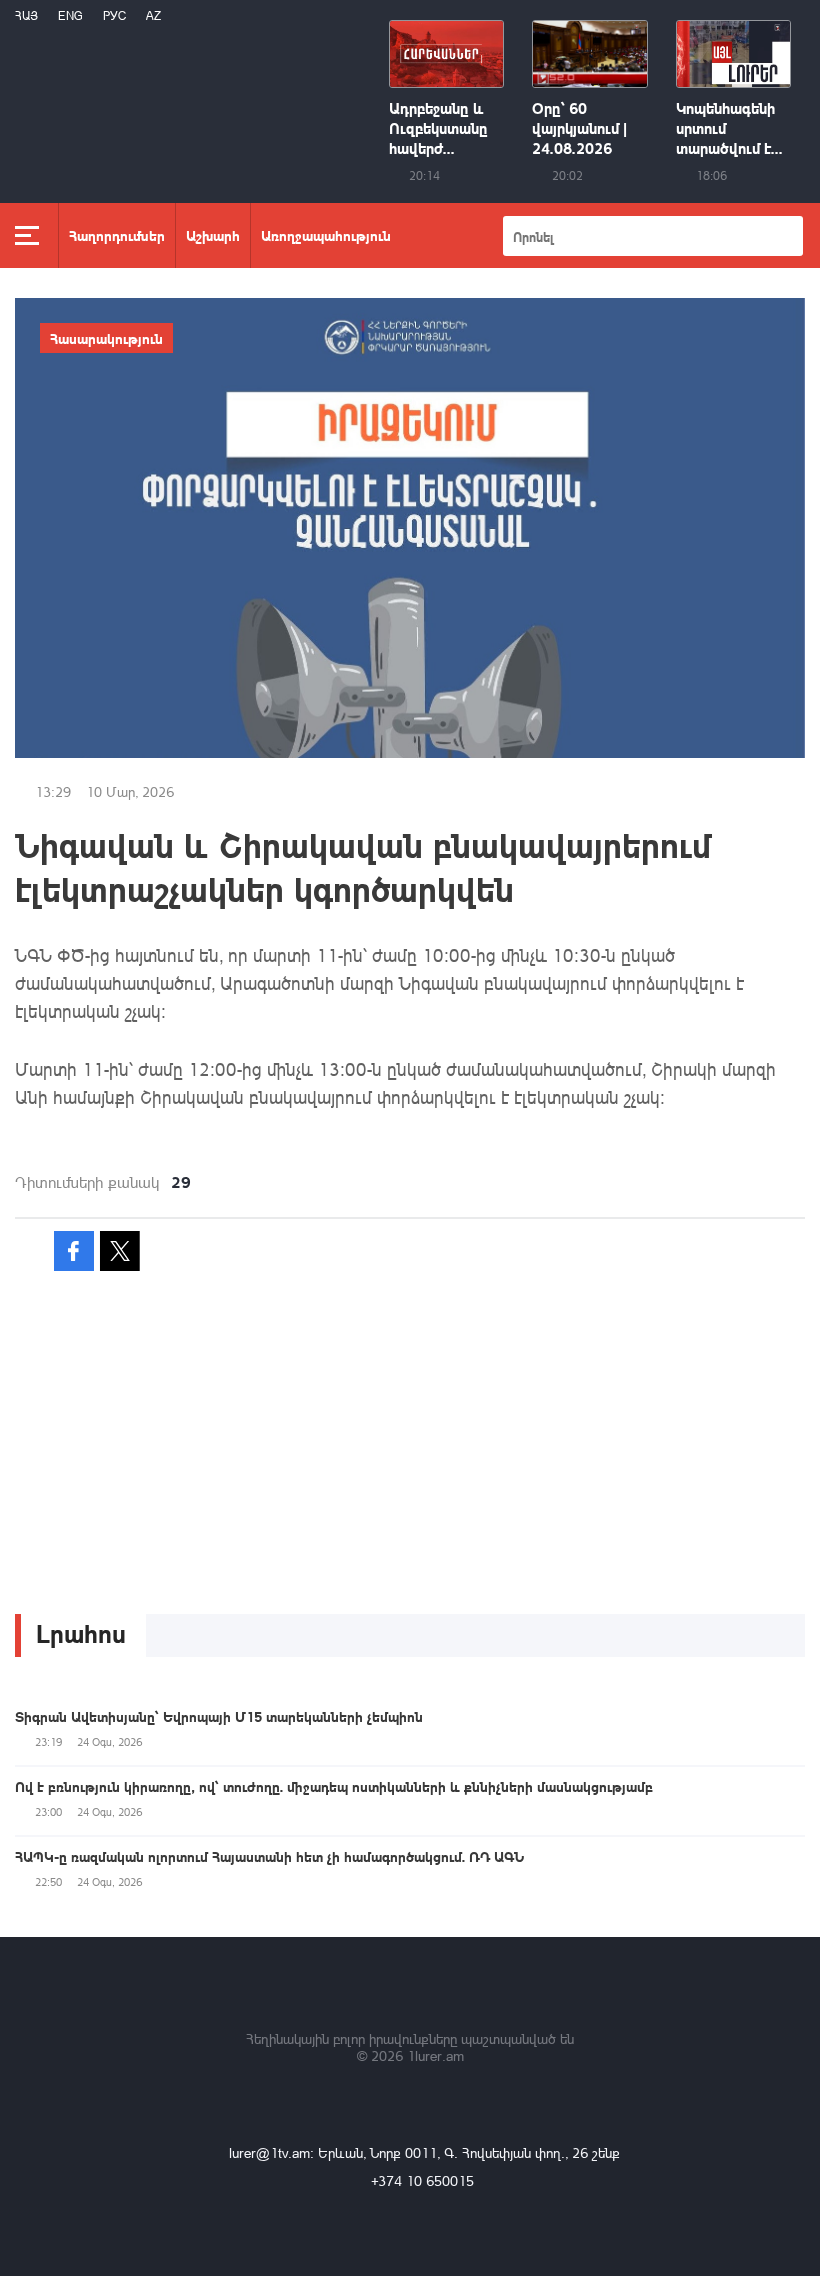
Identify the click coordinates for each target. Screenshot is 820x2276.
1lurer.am (435, 2055)
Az (153, 15)
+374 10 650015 (422, 2180)
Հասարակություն (106, 338)
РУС (114, 15)
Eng (70, 15)
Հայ (26, 15)
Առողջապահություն (326, 235)
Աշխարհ (213, 235)
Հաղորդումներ (117, 235)
